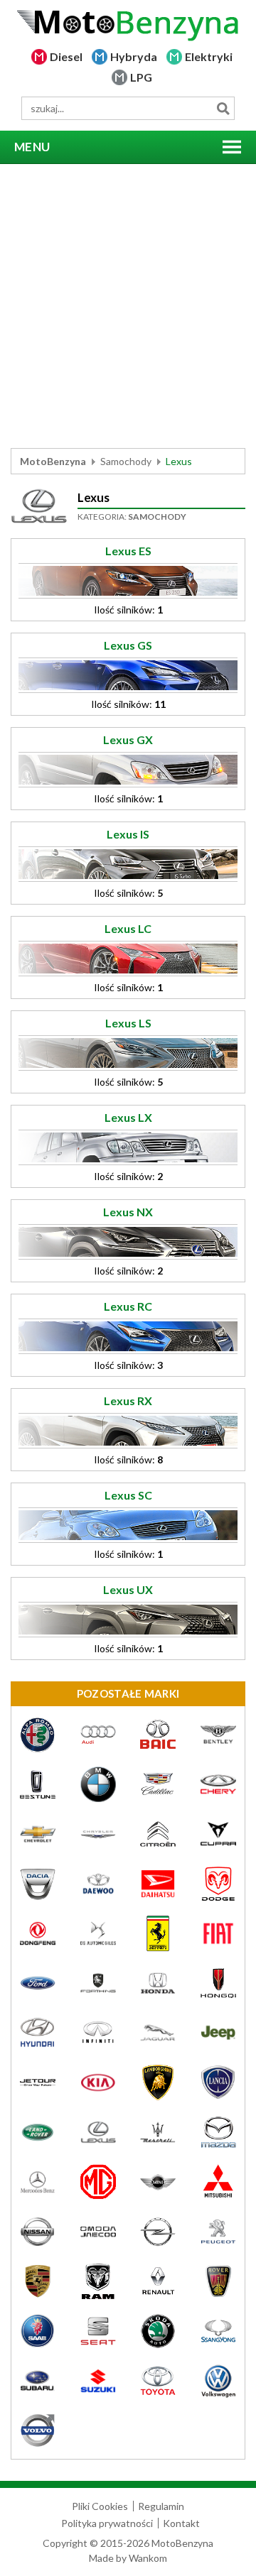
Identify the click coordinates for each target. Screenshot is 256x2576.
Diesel (66, 56)
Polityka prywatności (107, 2523)
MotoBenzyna (53, 461)
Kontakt (181, 2523)
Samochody (126, 461)
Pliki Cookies (100, 2506)
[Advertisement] (128, 306)
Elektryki (209, 56)
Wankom (148, 2558)
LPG (141, 77)
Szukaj (223, 108)
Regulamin (161, 2506)
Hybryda (134, 56)
